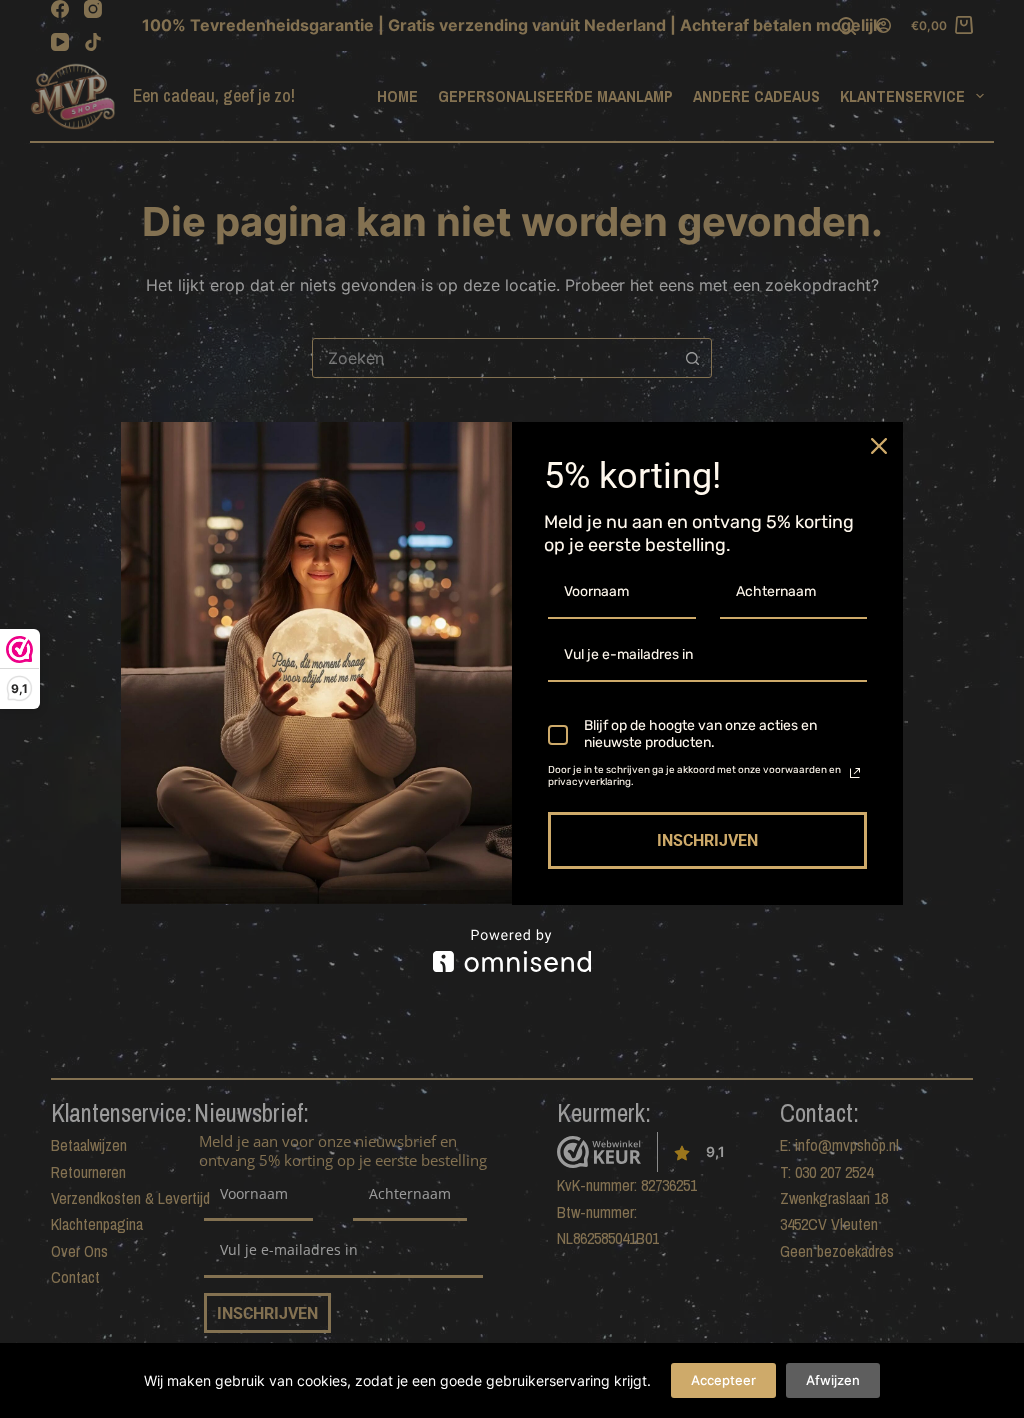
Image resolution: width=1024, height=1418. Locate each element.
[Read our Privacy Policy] (855, 773)
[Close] (879, 446)
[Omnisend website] (512, 950)
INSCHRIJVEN (707, 840)
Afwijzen (833, 1380)
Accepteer (723, 1380)
